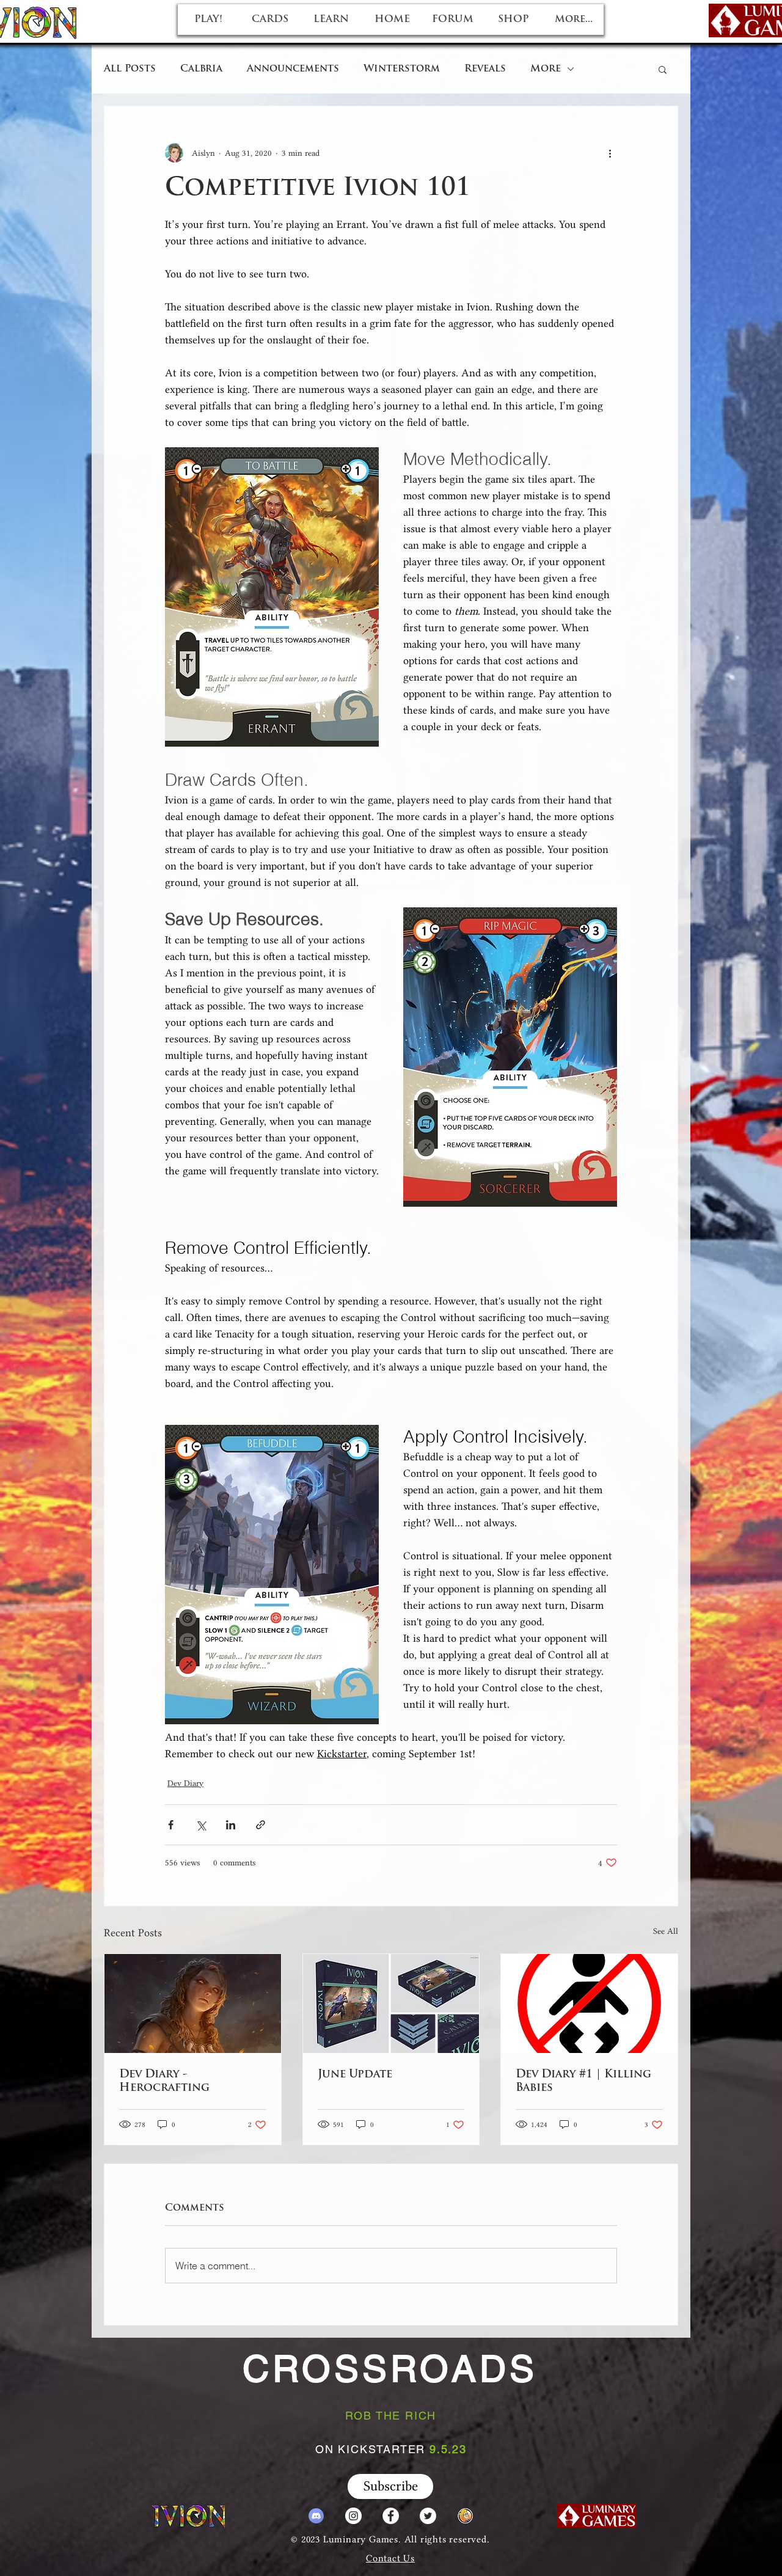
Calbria (201, 69)
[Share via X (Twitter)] (201, 1825)
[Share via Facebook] (171, 1825)
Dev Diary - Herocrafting (164, 2082)
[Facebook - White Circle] (391, 2516)
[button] (663, 69)
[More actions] (610, 153)
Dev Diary (185, 1783)
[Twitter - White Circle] (428, 2516)
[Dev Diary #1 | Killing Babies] (589, 2003)
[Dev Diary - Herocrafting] (193, 2003)
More (546, 69)
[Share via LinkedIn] (231, 1825)
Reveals (485, 69)
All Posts (130, 69)
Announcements (293, 69)
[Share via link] (261, 1825)
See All (666, 1931)
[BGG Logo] (465, 2516)
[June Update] (391, 2003)
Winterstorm (402, 69)
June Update (355, 2075)
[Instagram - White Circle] (353, 2516)
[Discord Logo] (316, 2516)
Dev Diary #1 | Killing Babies (583, 2082)
